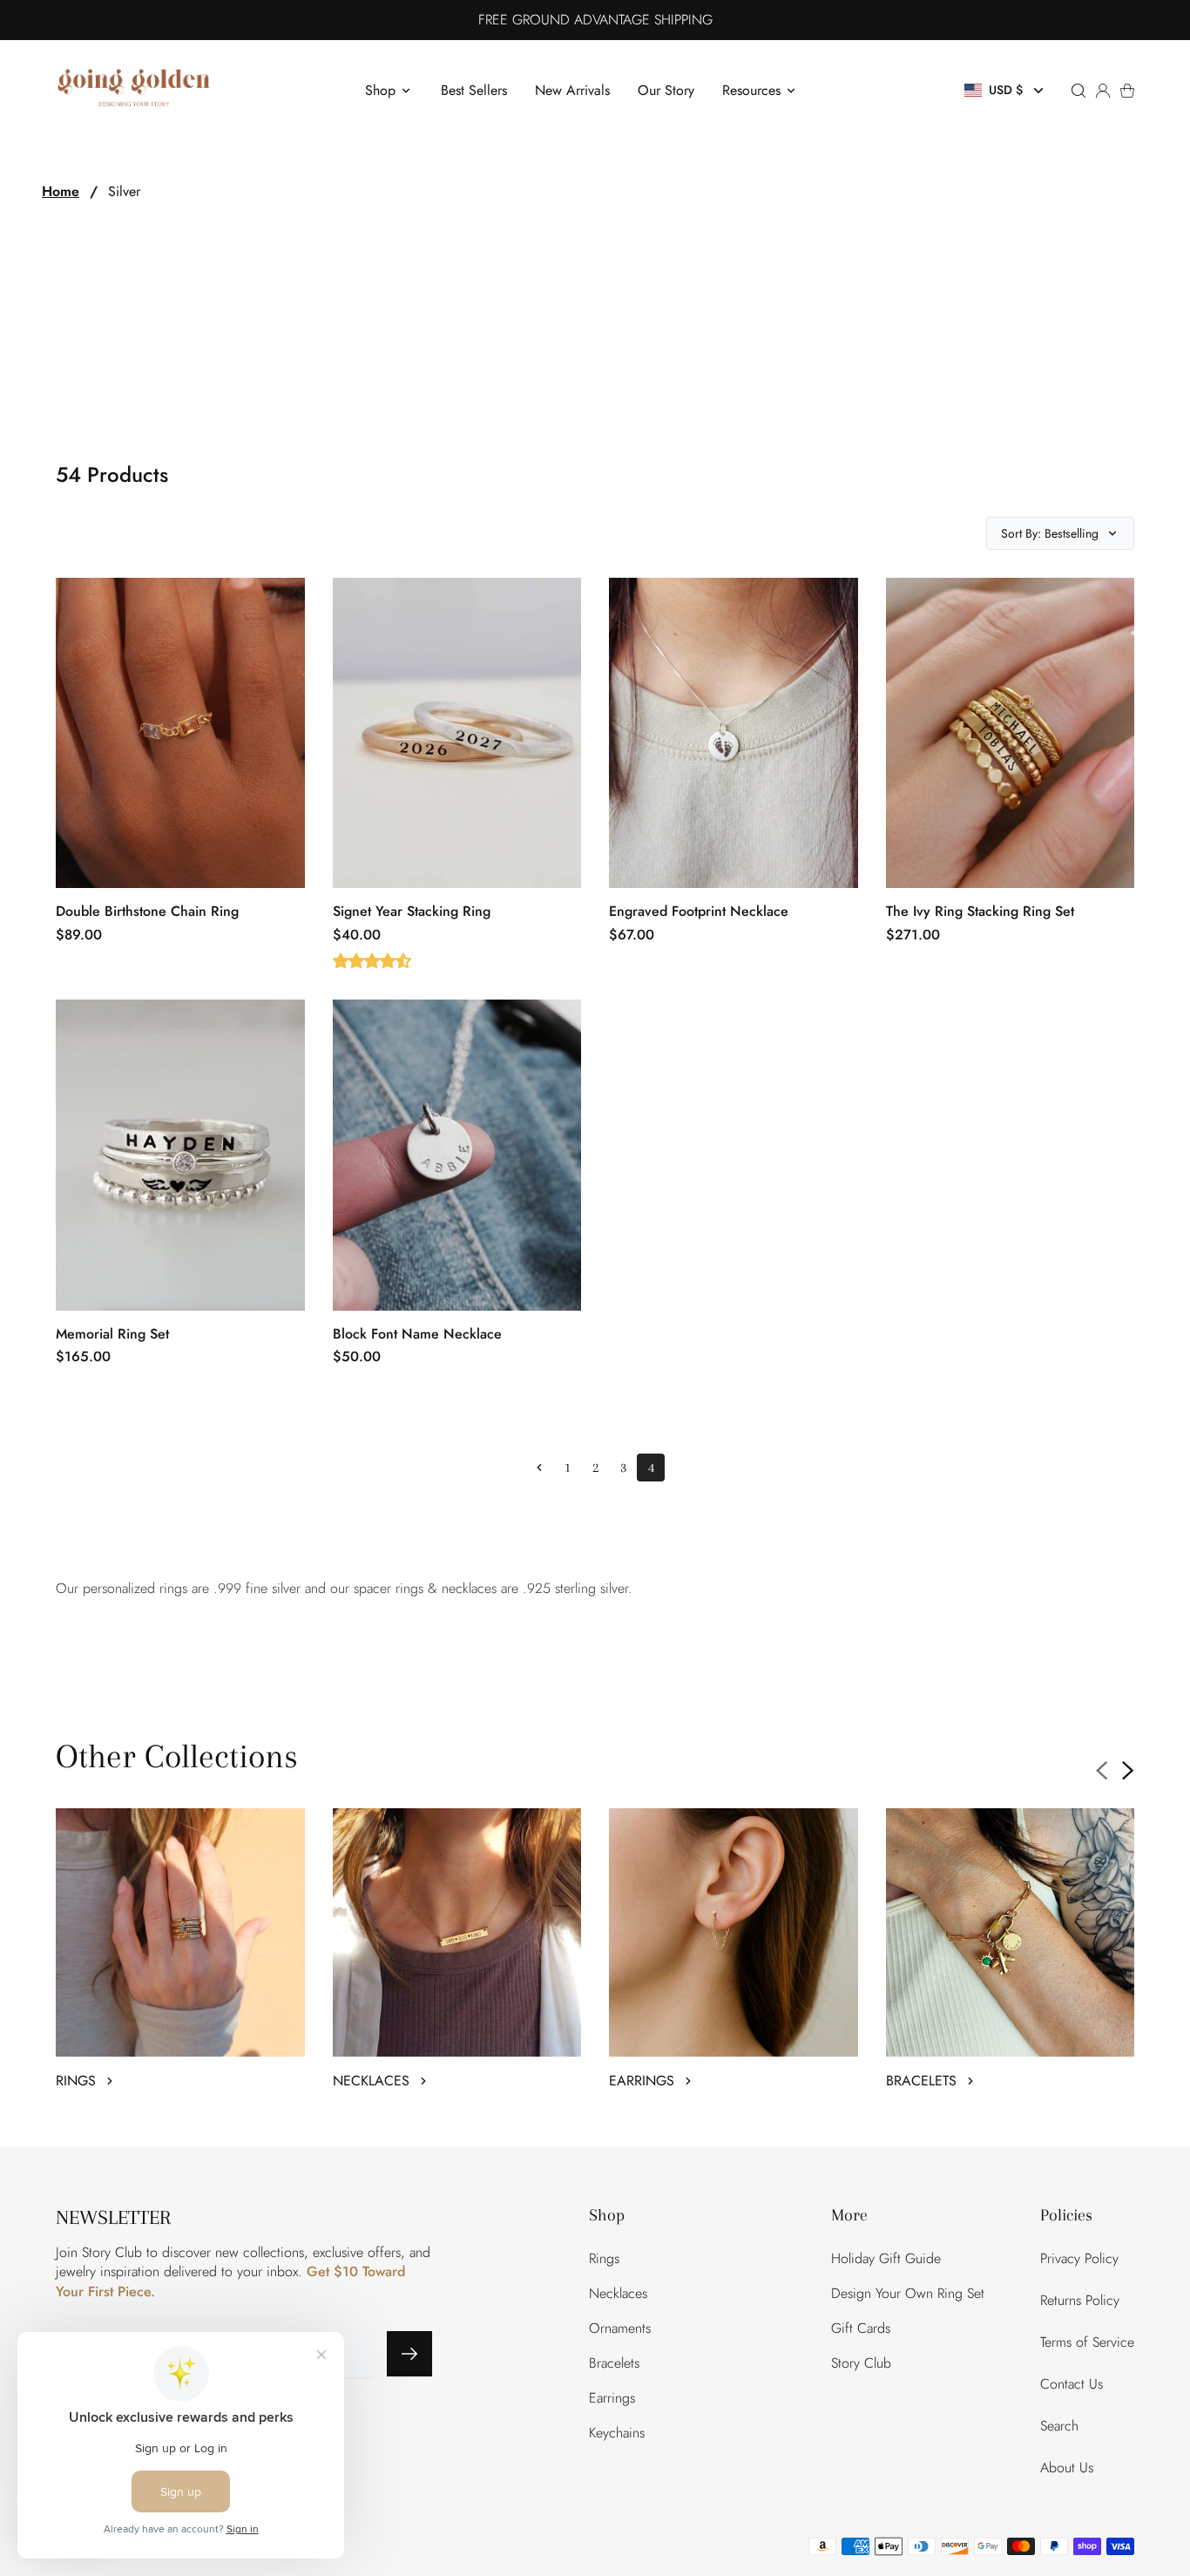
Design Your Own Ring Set (908, 2293)
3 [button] (623, 1468)
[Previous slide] (1102, 1771)
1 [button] (568, 1468)
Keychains (617, 2433)
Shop (380, 90)
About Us (1067, 2468)
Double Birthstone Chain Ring (147, 911)
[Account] (1103, 91)
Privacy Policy (1079, 2258)
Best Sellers (474, 90)
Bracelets (614, 2363)
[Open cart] (1127, 91)
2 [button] (595, 1468)
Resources (751, 90)
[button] (1006, 90)
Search (1059, 2426)
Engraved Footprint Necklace (699, 911)
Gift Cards (861, 2328)
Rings (604, 2258)
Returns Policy (1080, 2300)
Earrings (612, 2398)
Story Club (861, 2363)
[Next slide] (1128, 1771)
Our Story (666, 90)
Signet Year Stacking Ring (412, 911)
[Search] (1078, 91)
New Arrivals (572, 90)
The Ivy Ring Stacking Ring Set (980, 911)
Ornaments (620, 2328)
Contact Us (1072, 2384)
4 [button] (651, 1468)
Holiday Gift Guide (886, 2258)
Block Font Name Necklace (417, 1334)
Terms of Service (1087, 2342)
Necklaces (618, 2293)
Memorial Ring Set (112, 1334)
